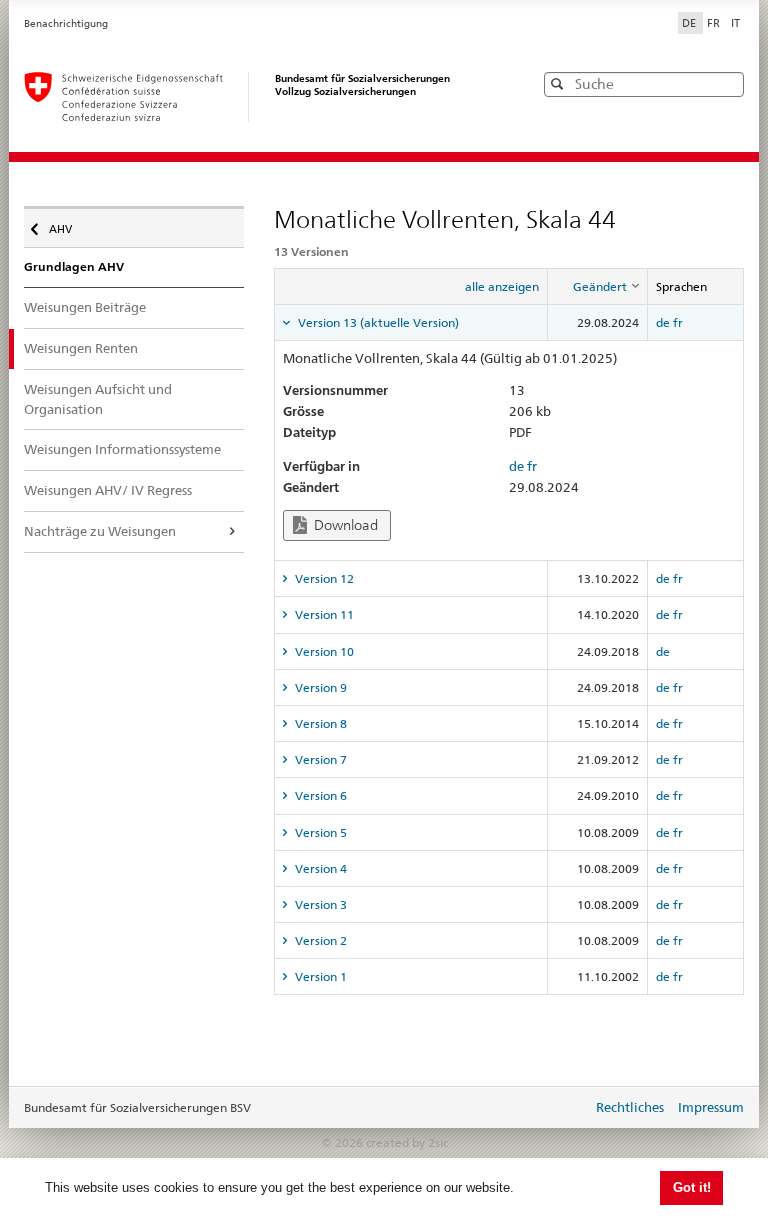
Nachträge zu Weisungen (100, 531)
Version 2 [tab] (319, 940)
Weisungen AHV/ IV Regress (108, 490)
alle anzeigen (502, 286)
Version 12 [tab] (323, 578)
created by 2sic (407, 1142)
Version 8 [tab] (319, 723)
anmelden (562, 1109)
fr (678, 322)
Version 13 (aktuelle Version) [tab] (377, 322)
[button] (727, 83)
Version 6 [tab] (319, 795)
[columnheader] (597, 287)
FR (715, 23)
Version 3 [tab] (319, 904)
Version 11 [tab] (323, 614)
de (663, 322)
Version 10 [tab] (323, 651)
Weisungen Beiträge (85, 307)
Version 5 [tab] (319, 832)
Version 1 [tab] (319, 976)
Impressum (711, 1107)
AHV (65, 224)
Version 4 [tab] (319, 868)
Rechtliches (630, 1107)
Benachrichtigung (66, 23)
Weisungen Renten (81, 348)
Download (344, 525)
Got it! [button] (692, 1187)
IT (735, 23)
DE (690, 23)
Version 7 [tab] (319, 759)
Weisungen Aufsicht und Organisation (98, 399)
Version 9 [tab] (319, 687)
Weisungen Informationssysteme (122, 449)
